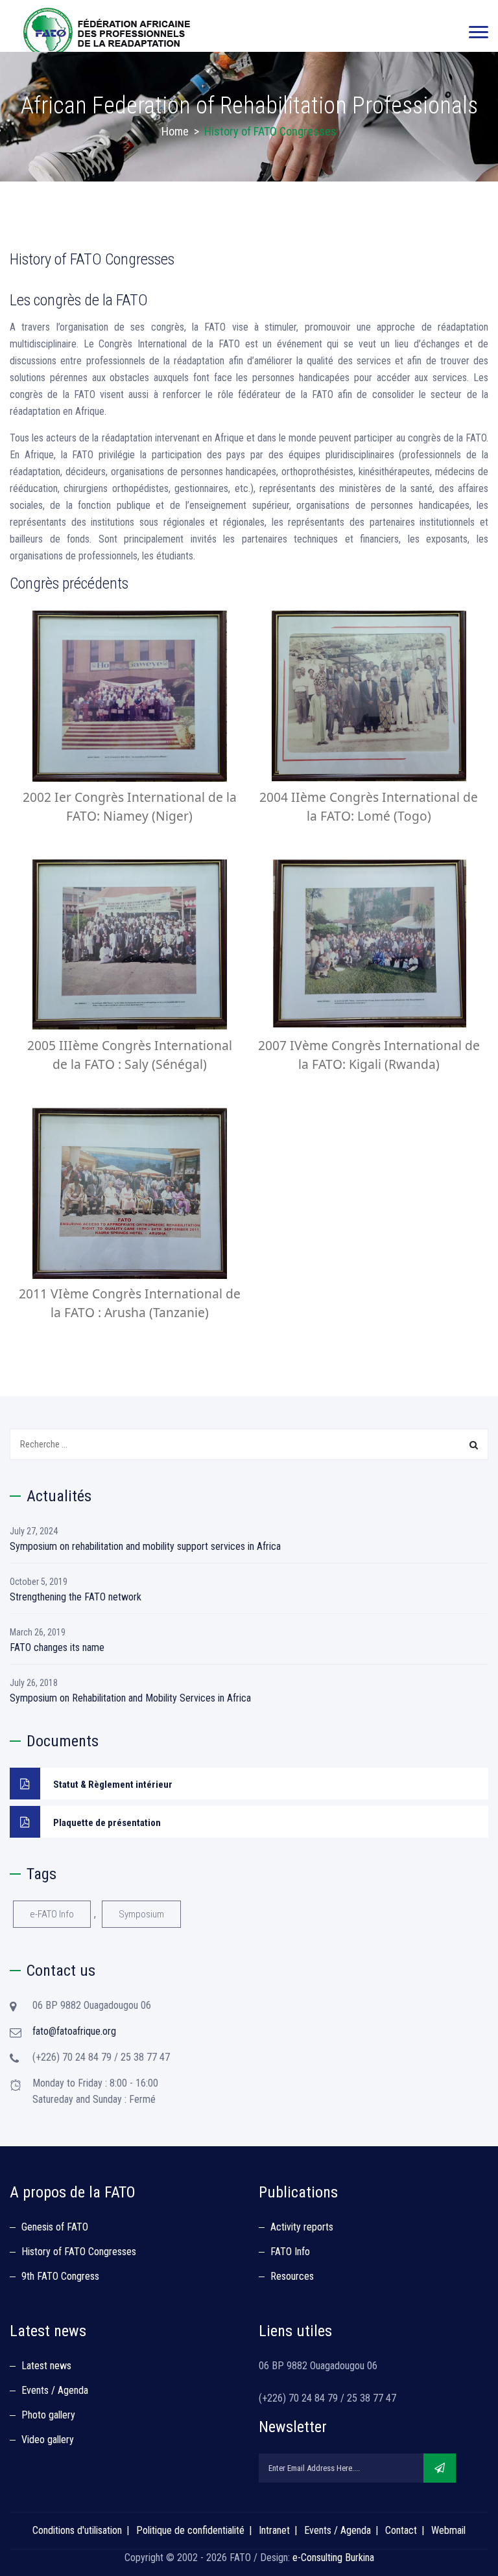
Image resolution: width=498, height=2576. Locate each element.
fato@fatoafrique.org (74, 2031)
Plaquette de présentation (107, 1823)
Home (175, 131)
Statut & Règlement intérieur (113, 1785)
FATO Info (290, 2252)
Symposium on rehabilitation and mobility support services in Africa (145, 1546)
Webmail (448, 2530)
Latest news (46, 2366)
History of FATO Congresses (79, 2252)
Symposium (141, 1914)
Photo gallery (48, 2415)
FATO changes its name (57, 1647)
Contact (401, 2530)
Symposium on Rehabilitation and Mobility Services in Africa (130, 1698)
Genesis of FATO (55, 2227)
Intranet (274, 2530)
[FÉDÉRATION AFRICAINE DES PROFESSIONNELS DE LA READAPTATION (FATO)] (107, 32)
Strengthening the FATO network (76, 1597)
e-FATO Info (52, 1914)
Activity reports (302, 2227)
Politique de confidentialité (190, 2530)
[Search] (474, 1445)
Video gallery (48, 2440)
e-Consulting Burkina (333, 2558)
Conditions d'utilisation (77, 2530)
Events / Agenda (55, 2390)
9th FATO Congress (60, 2276)
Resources (292, 2276)
